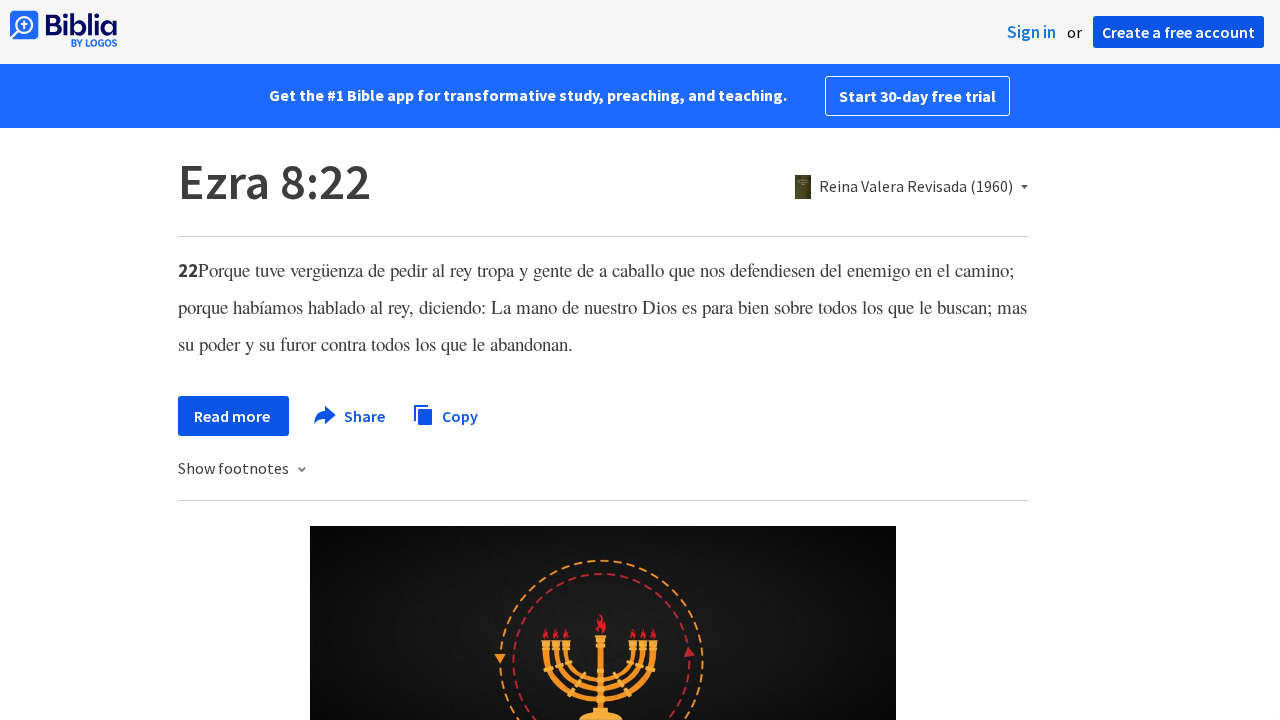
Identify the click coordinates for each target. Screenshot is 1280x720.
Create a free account (1178, 32)
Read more (233, 416)
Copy (458, 415)
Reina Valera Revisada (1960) (916, 187)
